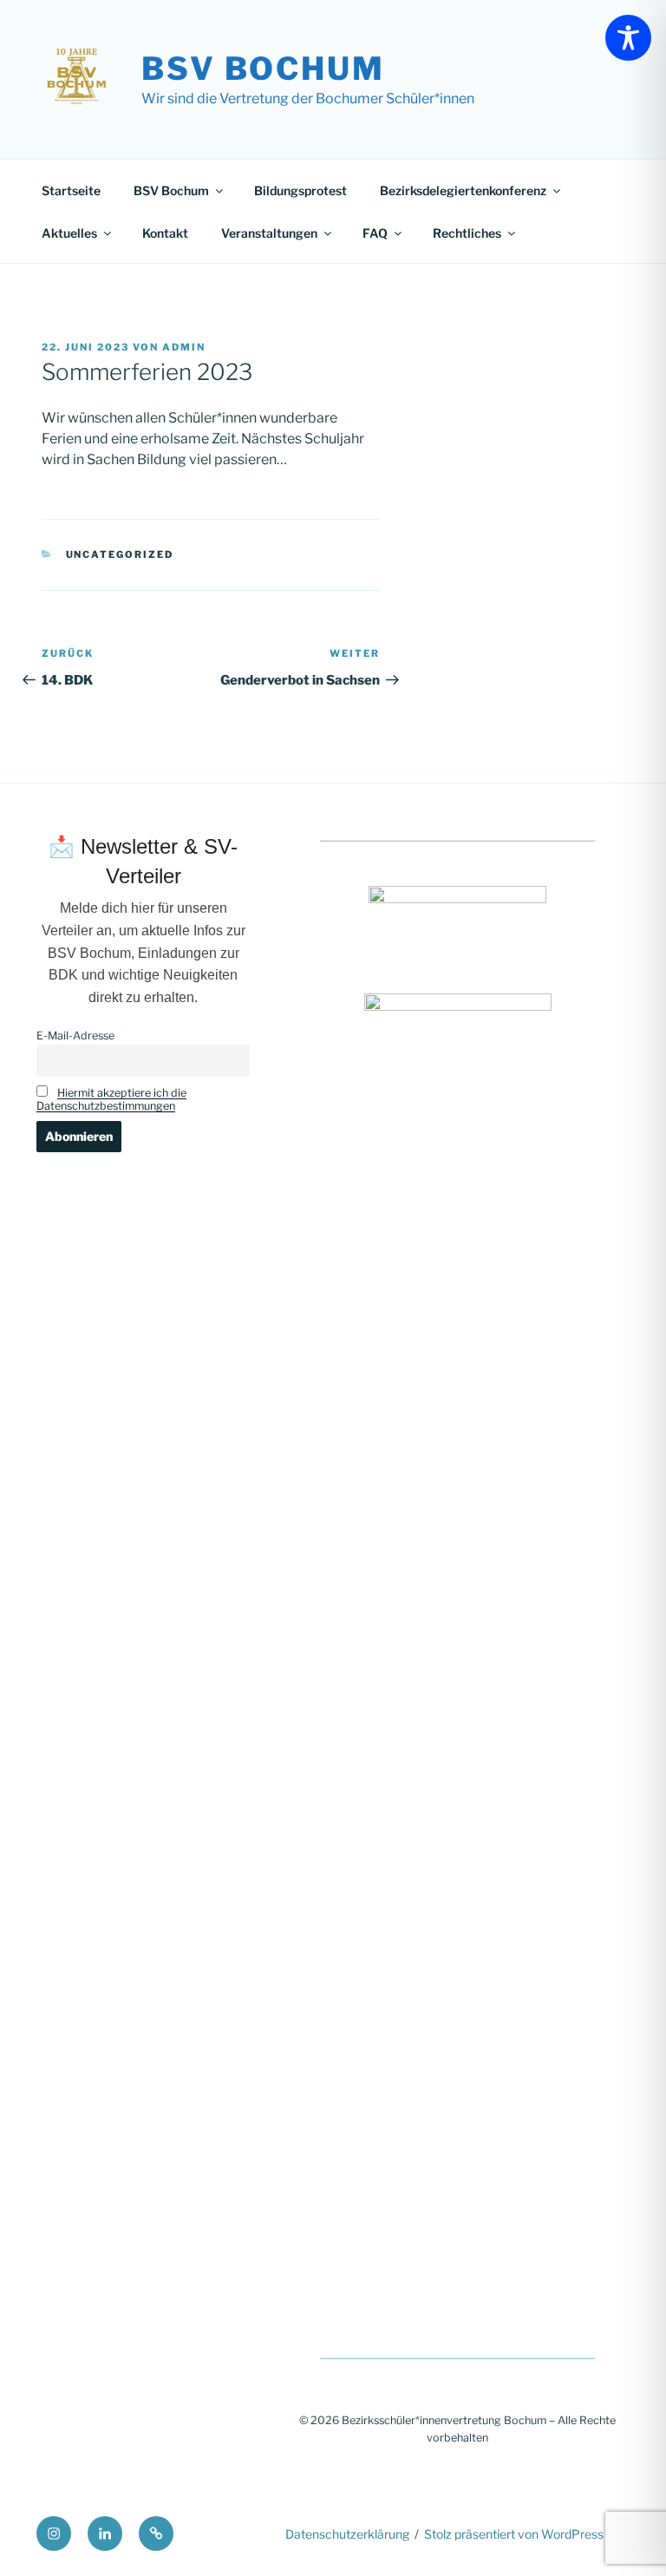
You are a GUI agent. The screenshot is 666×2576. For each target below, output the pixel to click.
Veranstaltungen (269, 233)
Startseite (71, 190)
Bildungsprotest (300, 190)
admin (184, 347)
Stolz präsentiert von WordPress (514, 2534)
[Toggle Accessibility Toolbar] (628, 38)
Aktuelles (69, 233)
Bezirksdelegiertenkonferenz (463, 190)
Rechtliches (467, 233)
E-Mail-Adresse (75, 1036)
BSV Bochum (263, 69)
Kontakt (165, 233)
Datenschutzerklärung (347, 2534)
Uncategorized (120, 554)
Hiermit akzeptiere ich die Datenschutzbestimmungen (111, 1099)
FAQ (375, 233)
